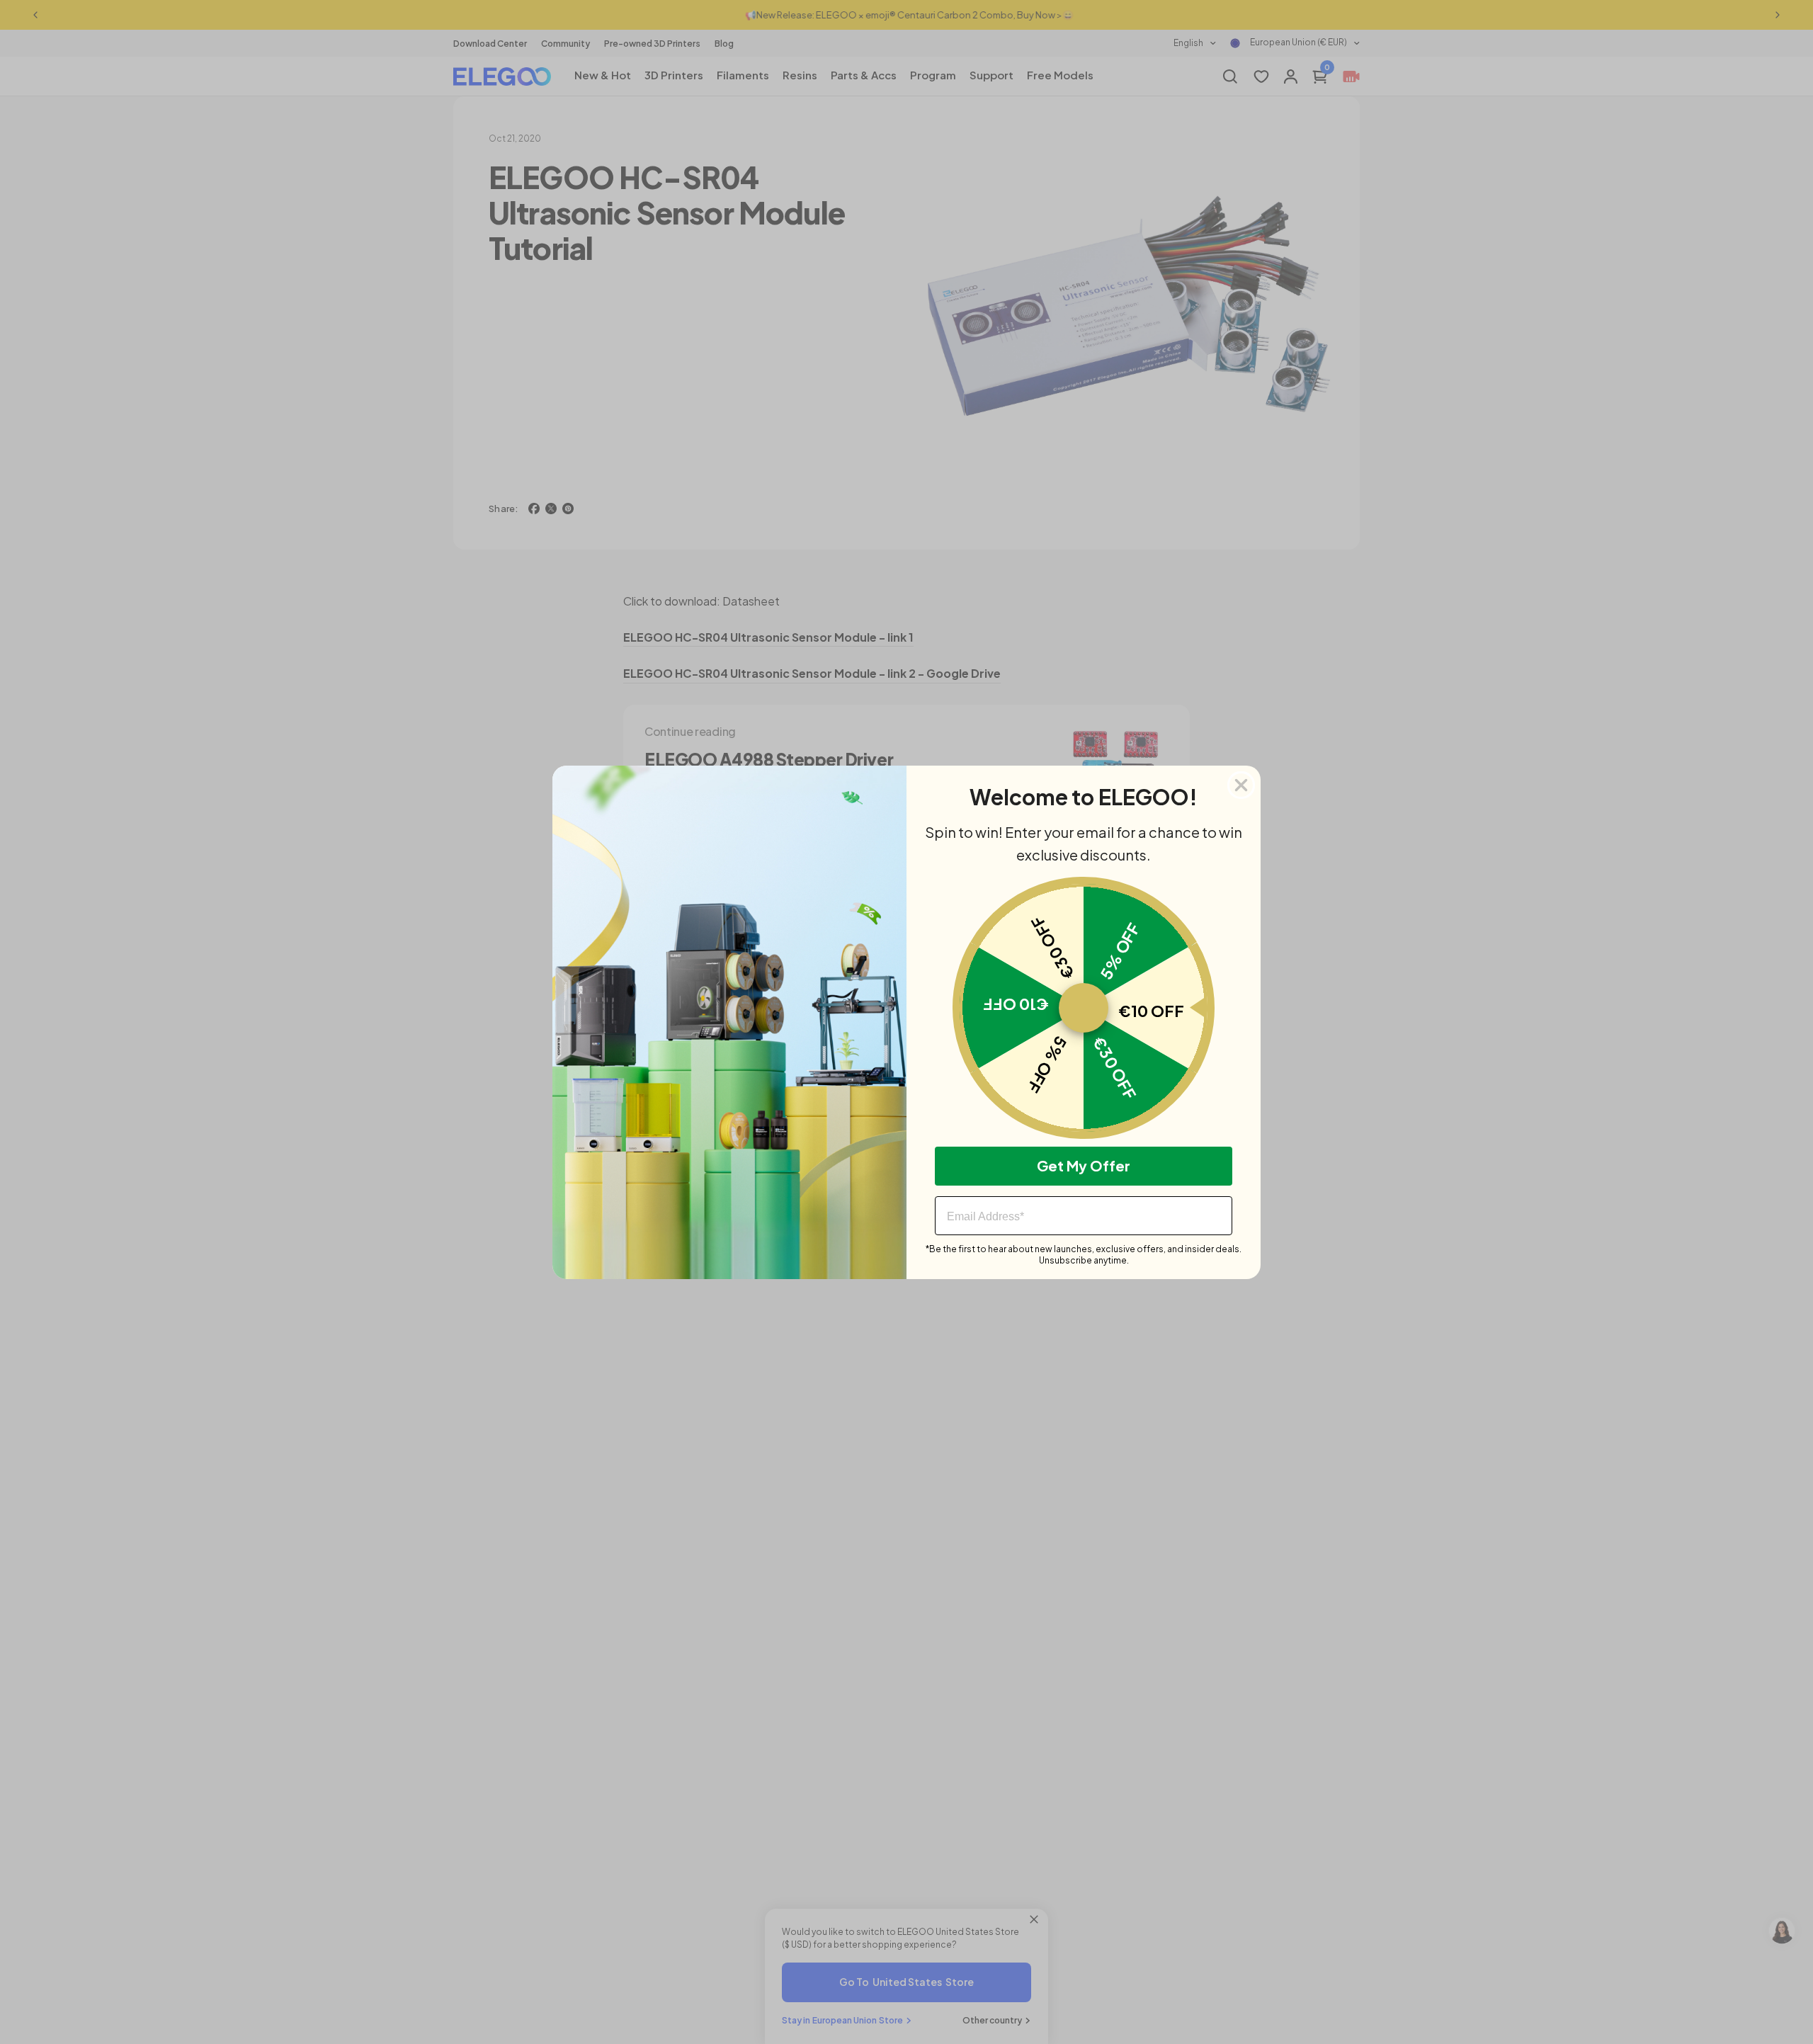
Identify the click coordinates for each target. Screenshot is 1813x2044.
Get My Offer (1084, 1165)
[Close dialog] (1241, 785)
